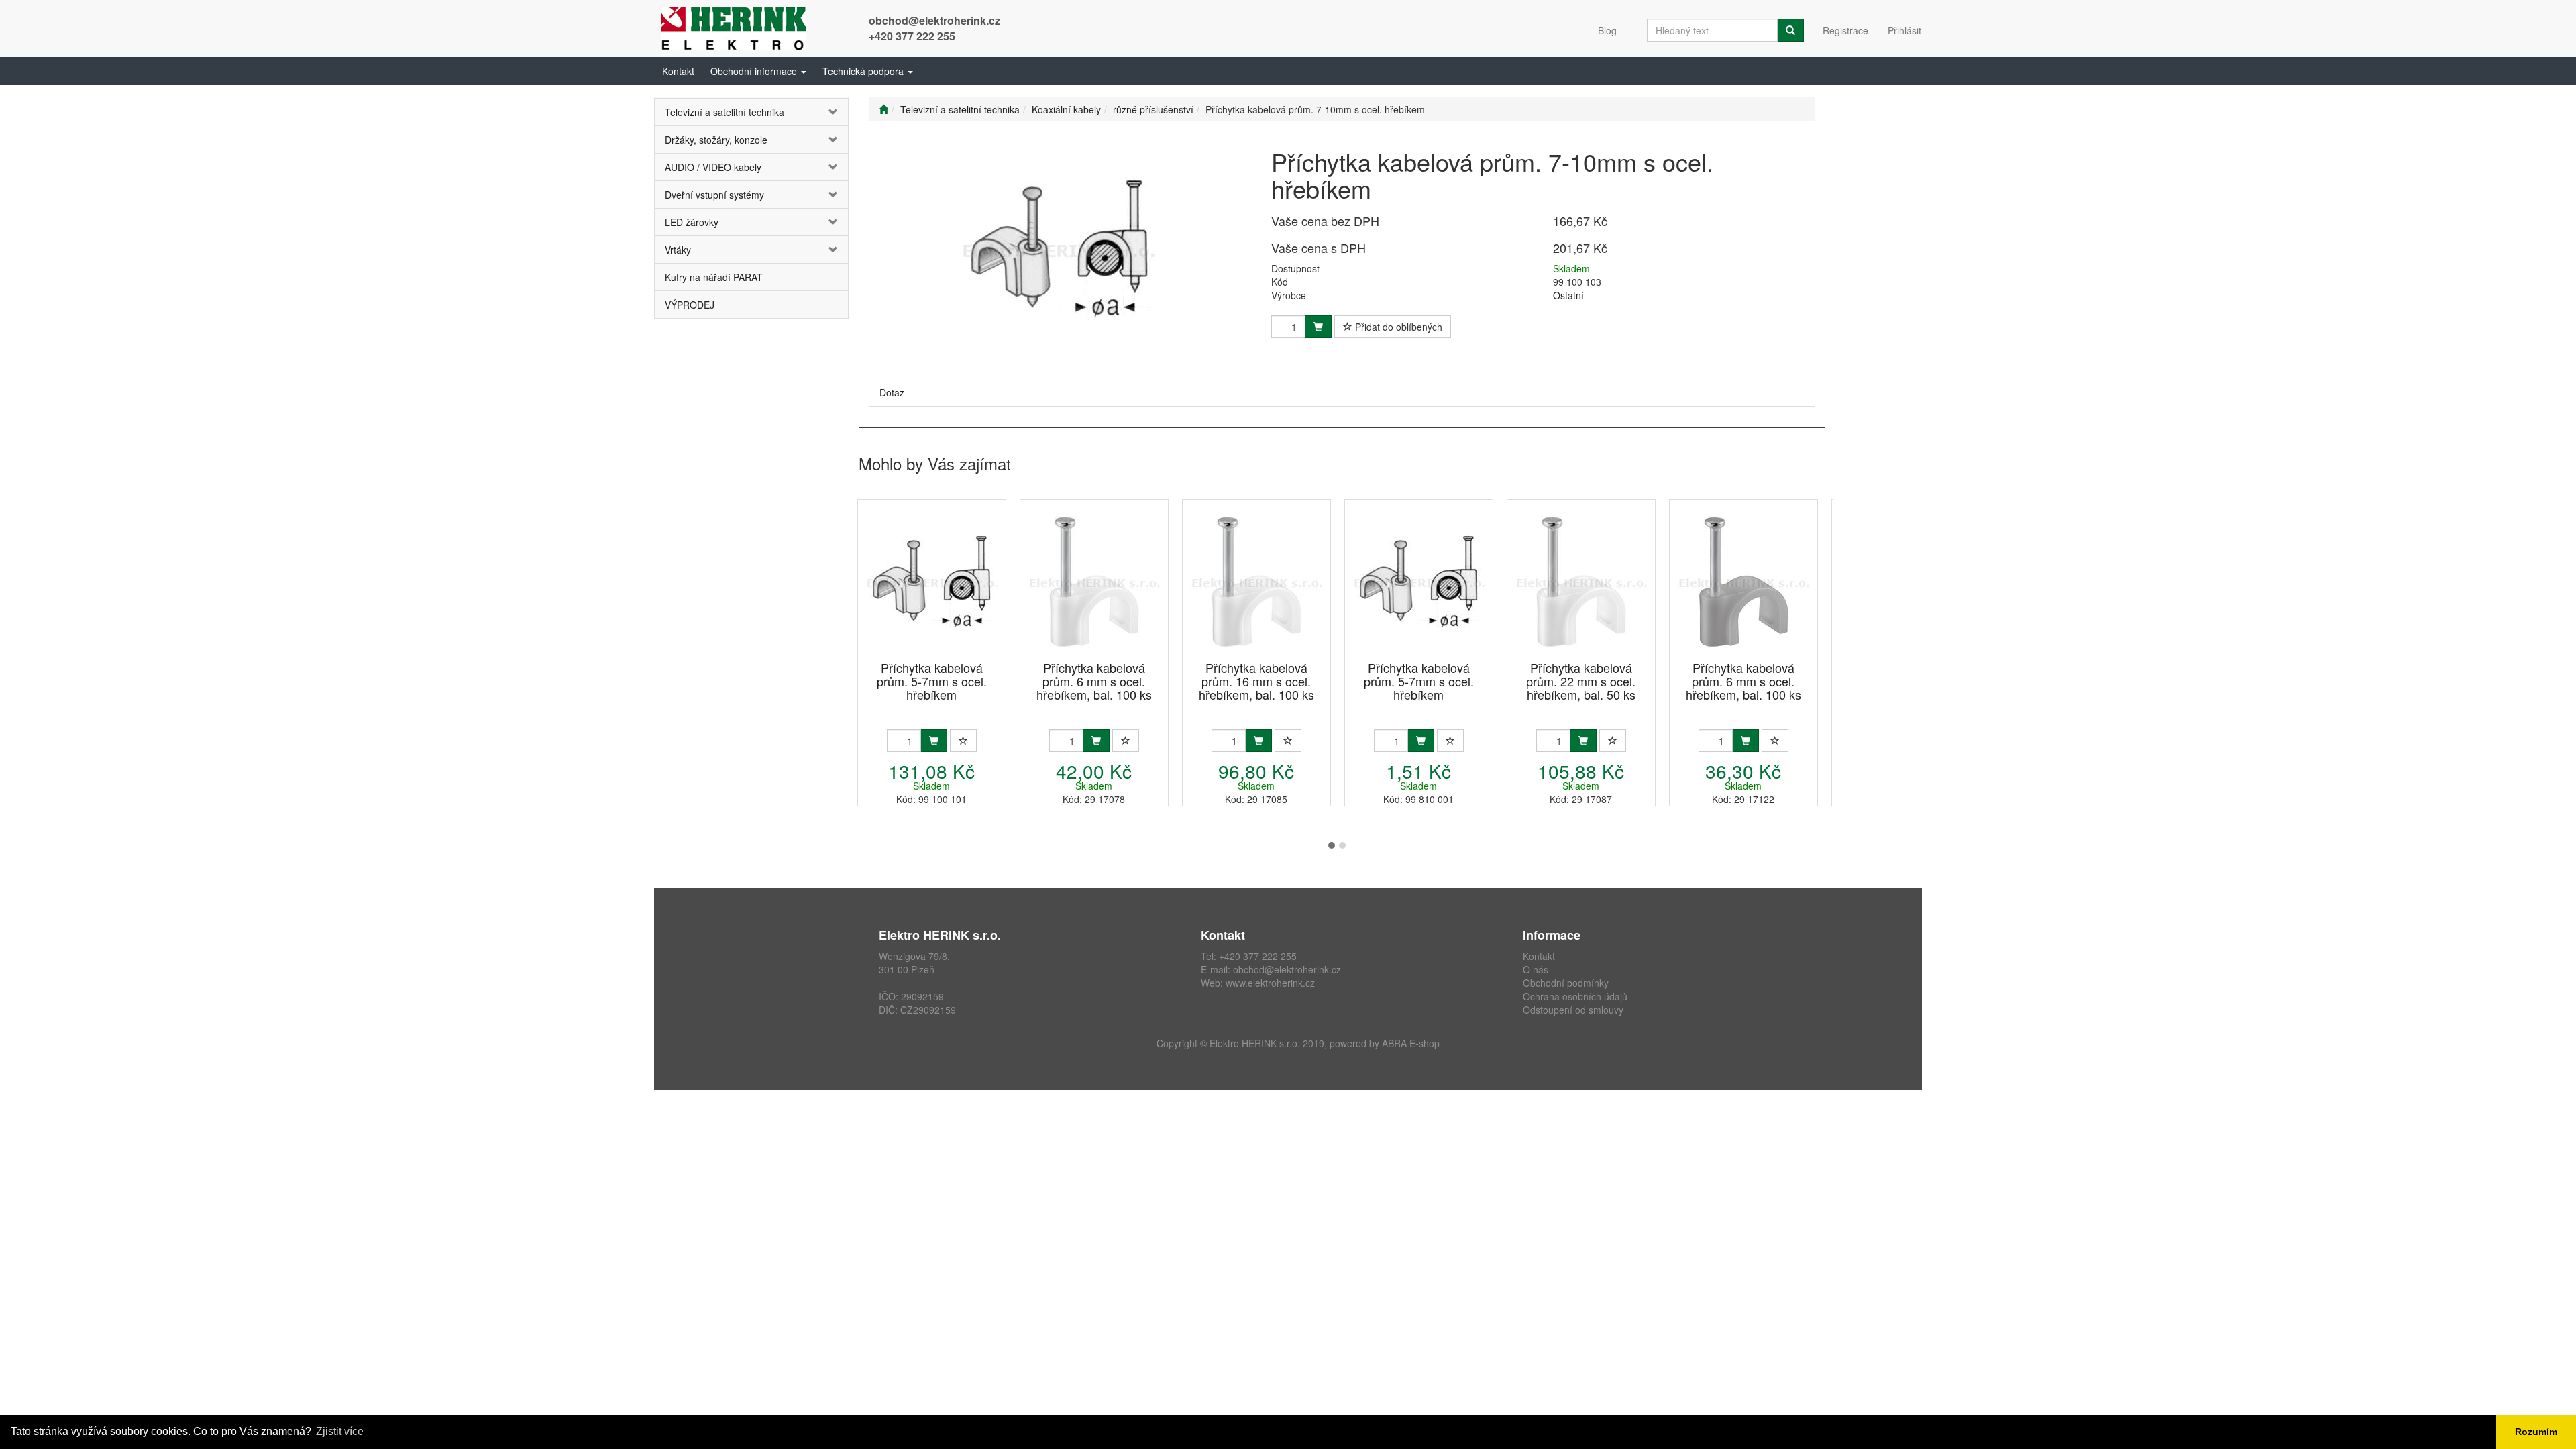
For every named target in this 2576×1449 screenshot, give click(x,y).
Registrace (1845, 30)
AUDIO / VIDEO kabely (713, 167)
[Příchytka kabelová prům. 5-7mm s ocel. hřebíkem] (932, 581)
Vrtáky (678, 250)
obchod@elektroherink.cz (934, 20)
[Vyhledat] (1790, 30)
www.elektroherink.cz (1270, 983)
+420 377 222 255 (912, 36)
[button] (758, 71)
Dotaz (892, 392)
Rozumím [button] (2536, 1432)
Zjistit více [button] (340, 1431)
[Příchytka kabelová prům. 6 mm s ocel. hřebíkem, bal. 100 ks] (1094, 581)
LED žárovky (692, 222)
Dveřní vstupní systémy (714, 195)
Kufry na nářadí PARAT (714, 277)
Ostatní (1568, 295)
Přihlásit (1904, 30)
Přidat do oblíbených (1397, 327)
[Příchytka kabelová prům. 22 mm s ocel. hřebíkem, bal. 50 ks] (1581, 581)
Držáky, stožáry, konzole (716, 140)
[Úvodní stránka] (883, 109)
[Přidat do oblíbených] (963, 741)
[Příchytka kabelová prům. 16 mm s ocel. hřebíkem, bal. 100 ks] (1256, 581)
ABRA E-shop (1411, 1043)
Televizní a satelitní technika (724, 112)
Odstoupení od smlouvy (1573, 1010)
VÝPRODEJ (690, 305)
